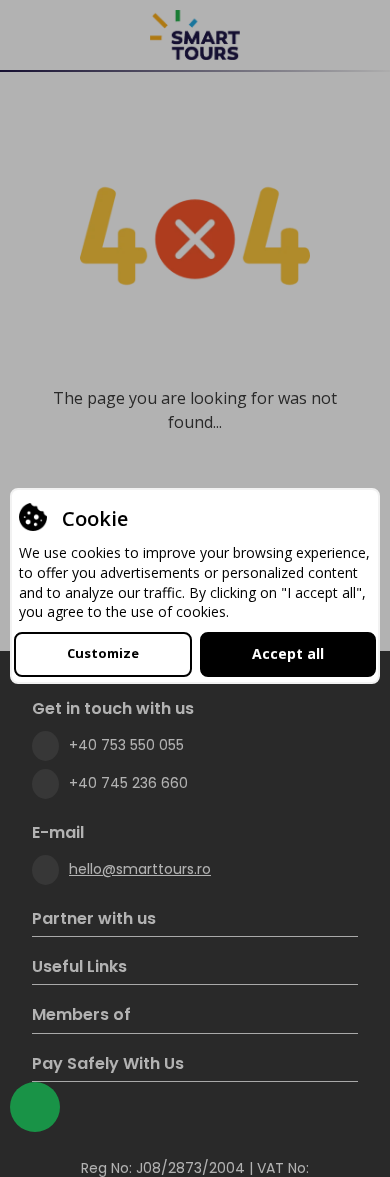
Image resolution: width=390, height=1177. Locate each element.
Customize (103, 653)
